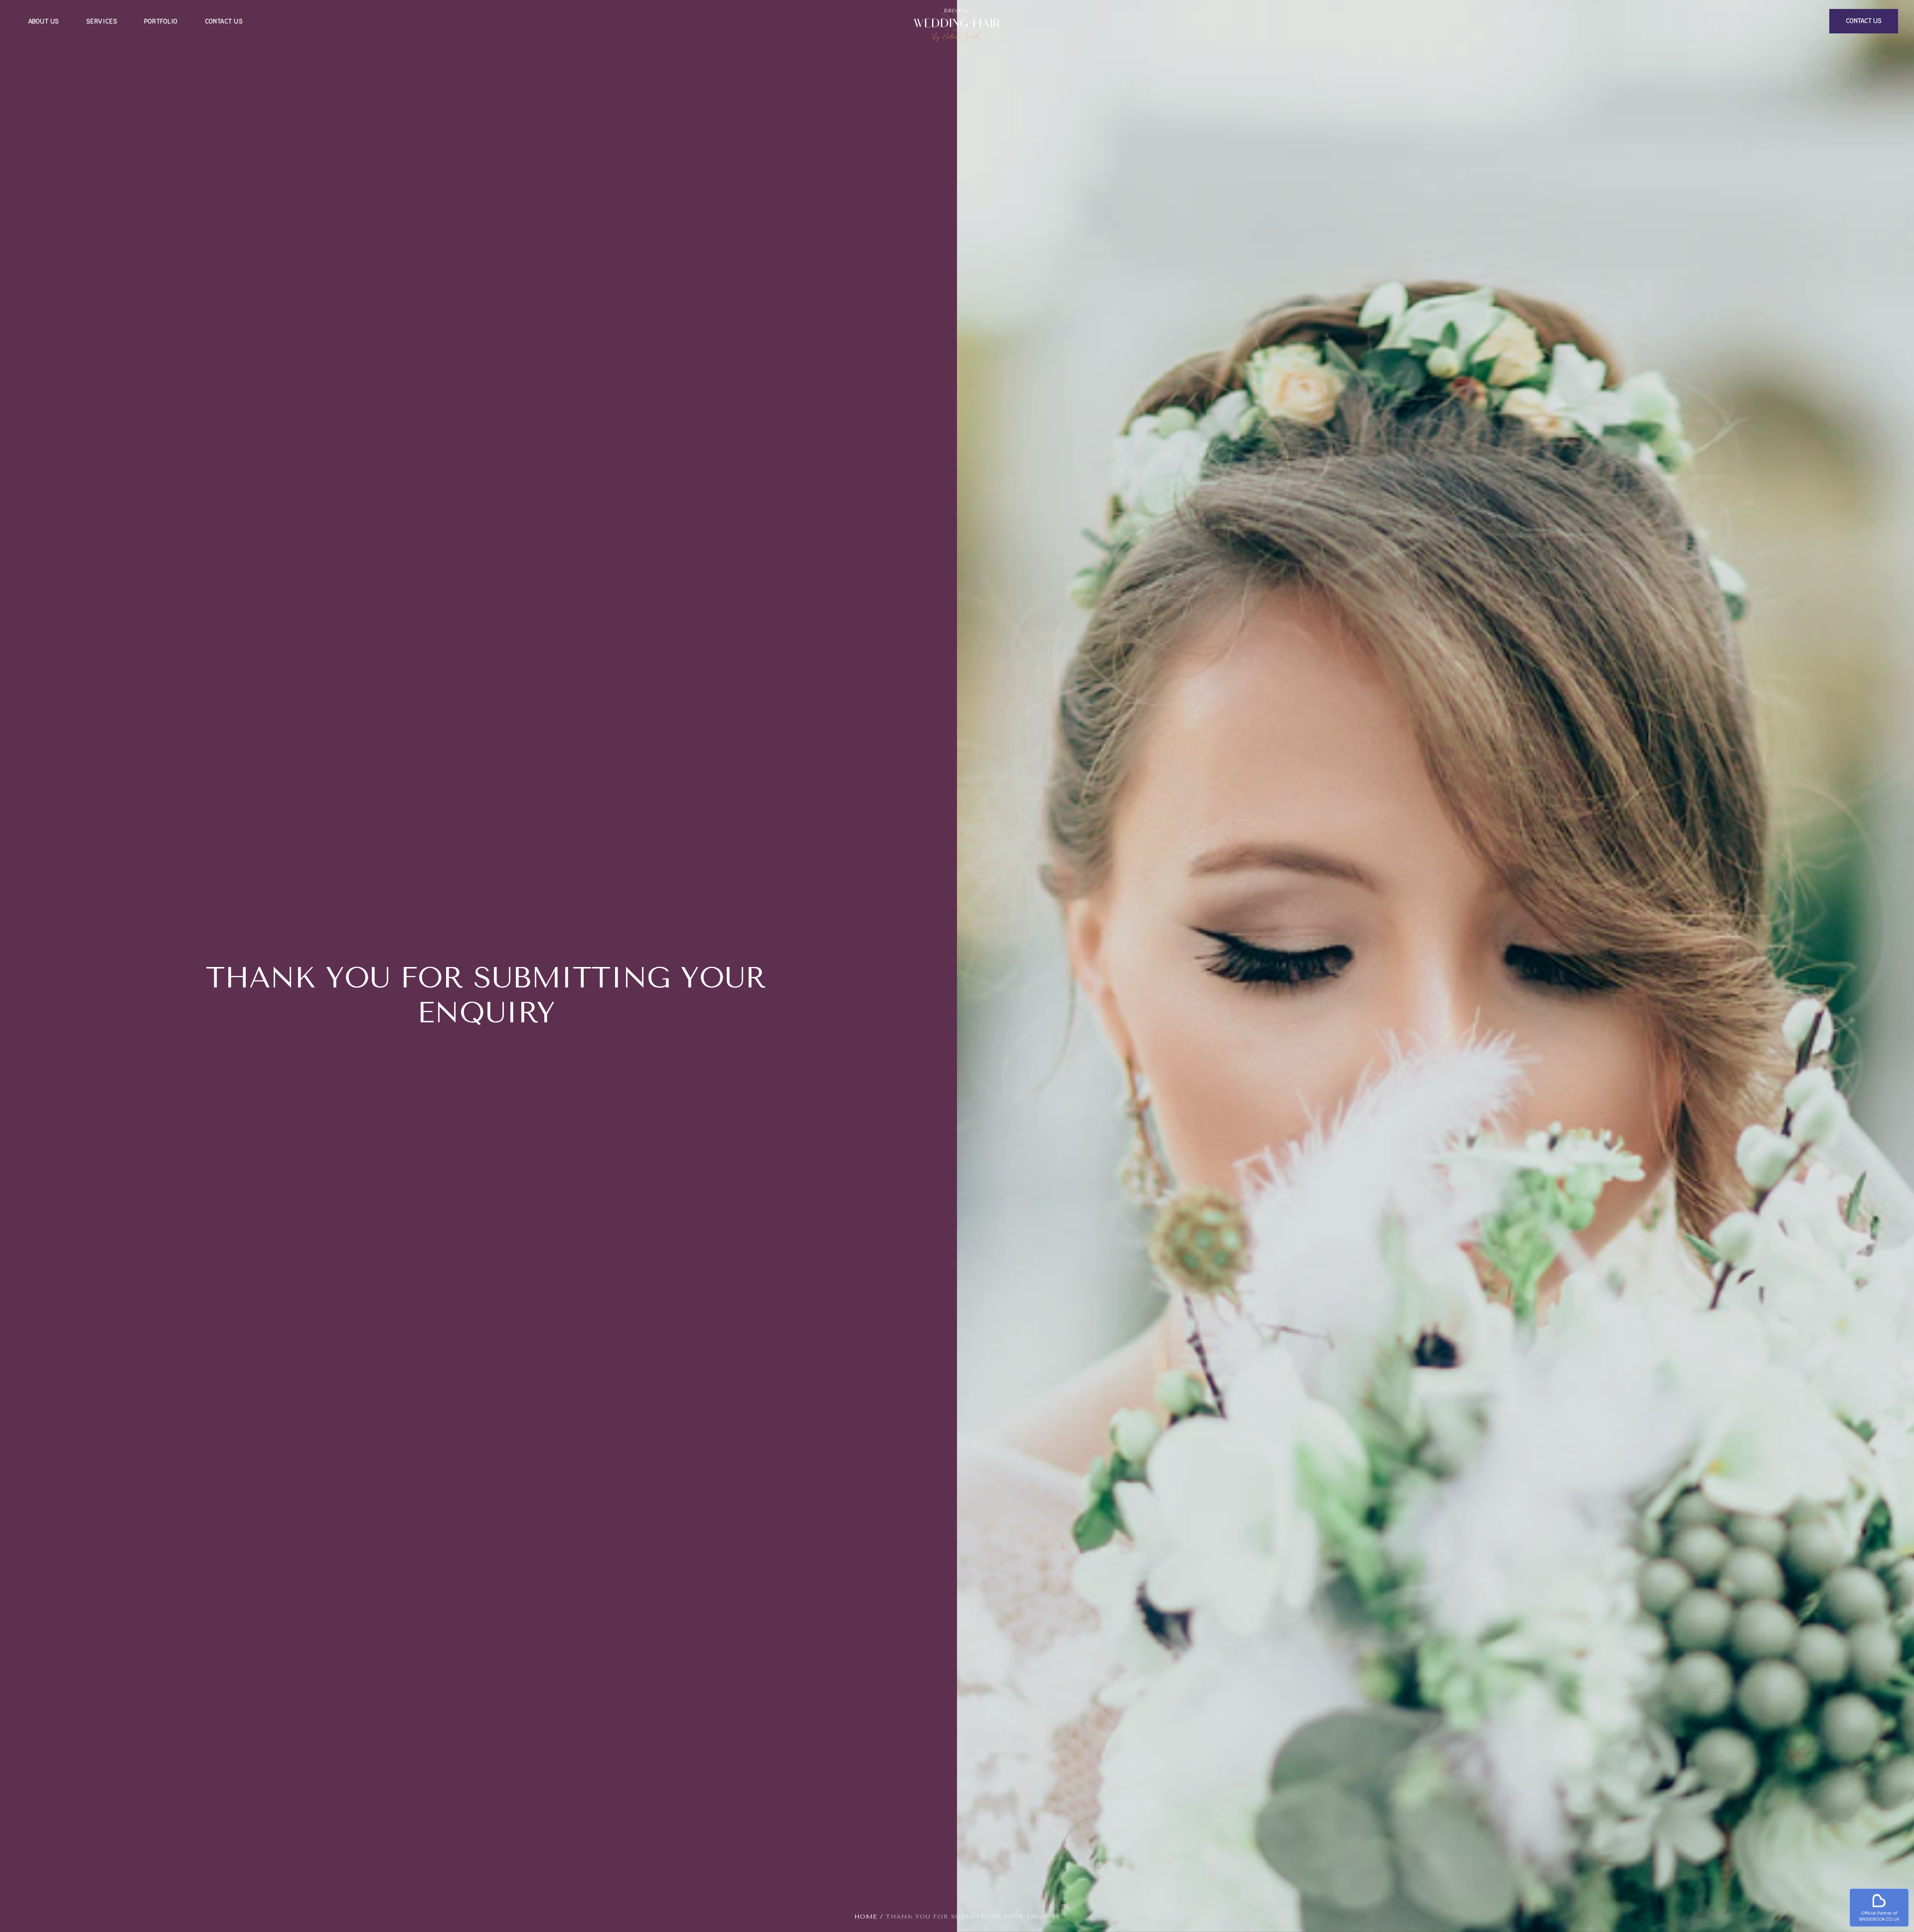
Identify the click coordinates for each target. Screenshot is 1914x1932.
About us (44, 21)
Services (102, 21)
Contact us (224, 21)
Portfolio (161, 21)
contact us (1864, 21)
